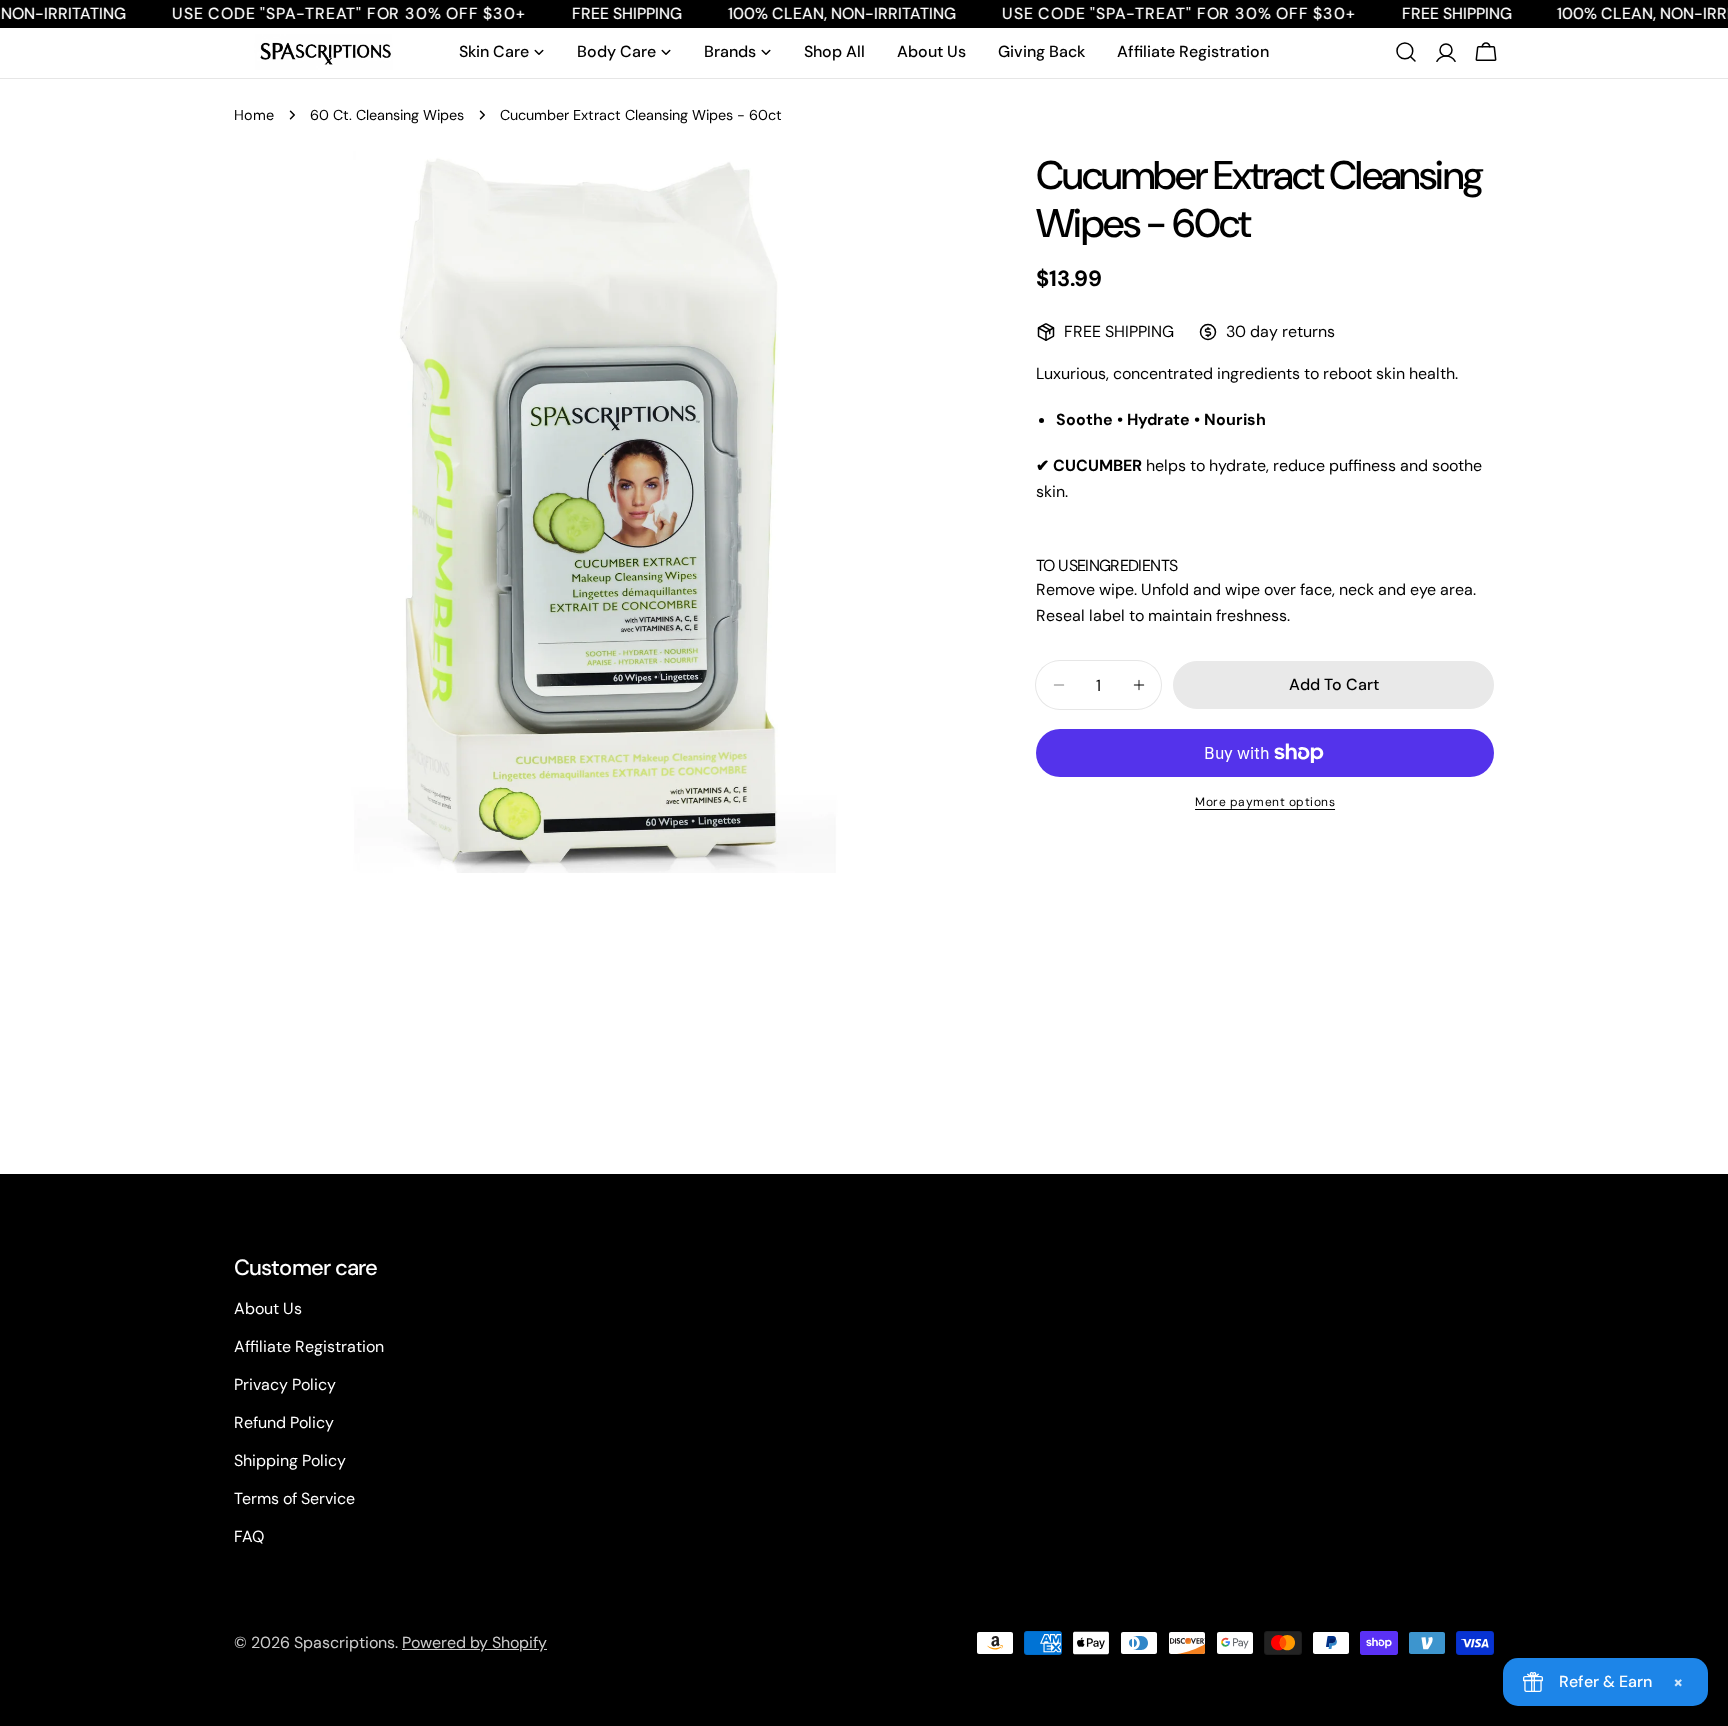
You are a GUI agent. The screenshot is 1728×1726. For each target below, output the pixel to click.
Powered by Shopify (474, 1642)
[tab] (1060, 566)
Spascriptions (344, 1642)
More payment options (1265, 802)
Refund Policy (284, 1422)
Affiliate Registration (309, 1346)
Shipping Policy (290, 1460)
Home (254, 115)
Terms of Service (294, 1498)
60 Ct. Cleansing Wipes (387, 115)
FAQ (249, 1536)
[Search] (1406, 52)
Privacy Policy (285, 1384)
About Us (268, 1308)
